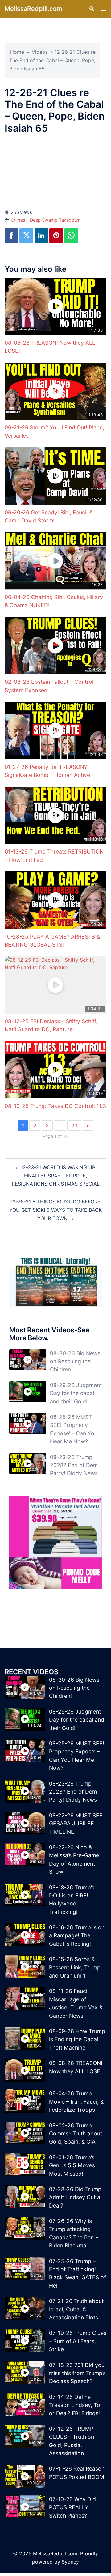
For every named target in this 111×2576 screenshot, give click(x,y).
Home (17, 52)
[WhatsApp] (71, 236)
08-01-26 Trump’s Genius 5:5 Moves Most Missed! (72, 2165)
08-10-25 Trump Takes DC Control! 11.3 (55, 1106)
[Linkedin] (41, 236)
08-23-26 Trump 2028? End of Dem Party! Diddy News (74, 1465)
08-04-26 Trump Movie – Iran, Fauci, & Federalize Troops (76, 2101)
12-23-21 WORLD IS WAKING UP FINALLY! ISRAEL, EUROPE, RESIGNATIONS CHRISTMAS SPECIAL (56, 1176)
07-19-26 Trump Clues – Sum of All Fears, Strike (78, 2341)
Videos (40, 52)
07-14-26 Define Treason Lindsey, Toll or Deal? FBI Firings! (76, 2405)
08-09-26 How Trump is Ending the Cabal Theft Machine (77, 2039)
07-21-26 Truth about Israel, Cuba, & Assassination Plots (76, 2309)
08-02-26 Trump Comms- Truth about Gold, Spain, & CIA (76, 2134)
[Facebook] (11, 236)
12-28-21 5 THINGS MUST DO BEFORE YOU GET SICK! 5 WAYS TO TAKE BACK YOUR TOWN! (55, 1210)
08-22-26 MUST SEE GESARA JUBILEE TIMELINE (76, 1824)
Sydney (70, 2562)
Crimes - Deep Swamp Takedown (46, 220)
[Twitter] (26, 236)
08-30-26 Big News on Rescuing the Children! (75, 1361)
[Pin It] (56, 236)
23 (74, 1126)
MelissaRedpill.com (33, 9)
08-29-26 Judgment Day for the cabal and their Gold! (76, 1393)
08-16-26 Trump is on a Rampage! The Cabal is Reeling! (77, 1935)
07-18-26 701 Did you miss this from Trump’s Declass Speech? (77, 2373)
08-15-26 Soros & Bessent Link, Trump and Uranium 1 (75, 1967)
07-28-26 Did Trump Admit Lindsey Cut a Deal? (75, 2197)
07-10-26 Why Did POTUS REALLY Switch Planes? (72, 2507)
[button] (91, 9)
